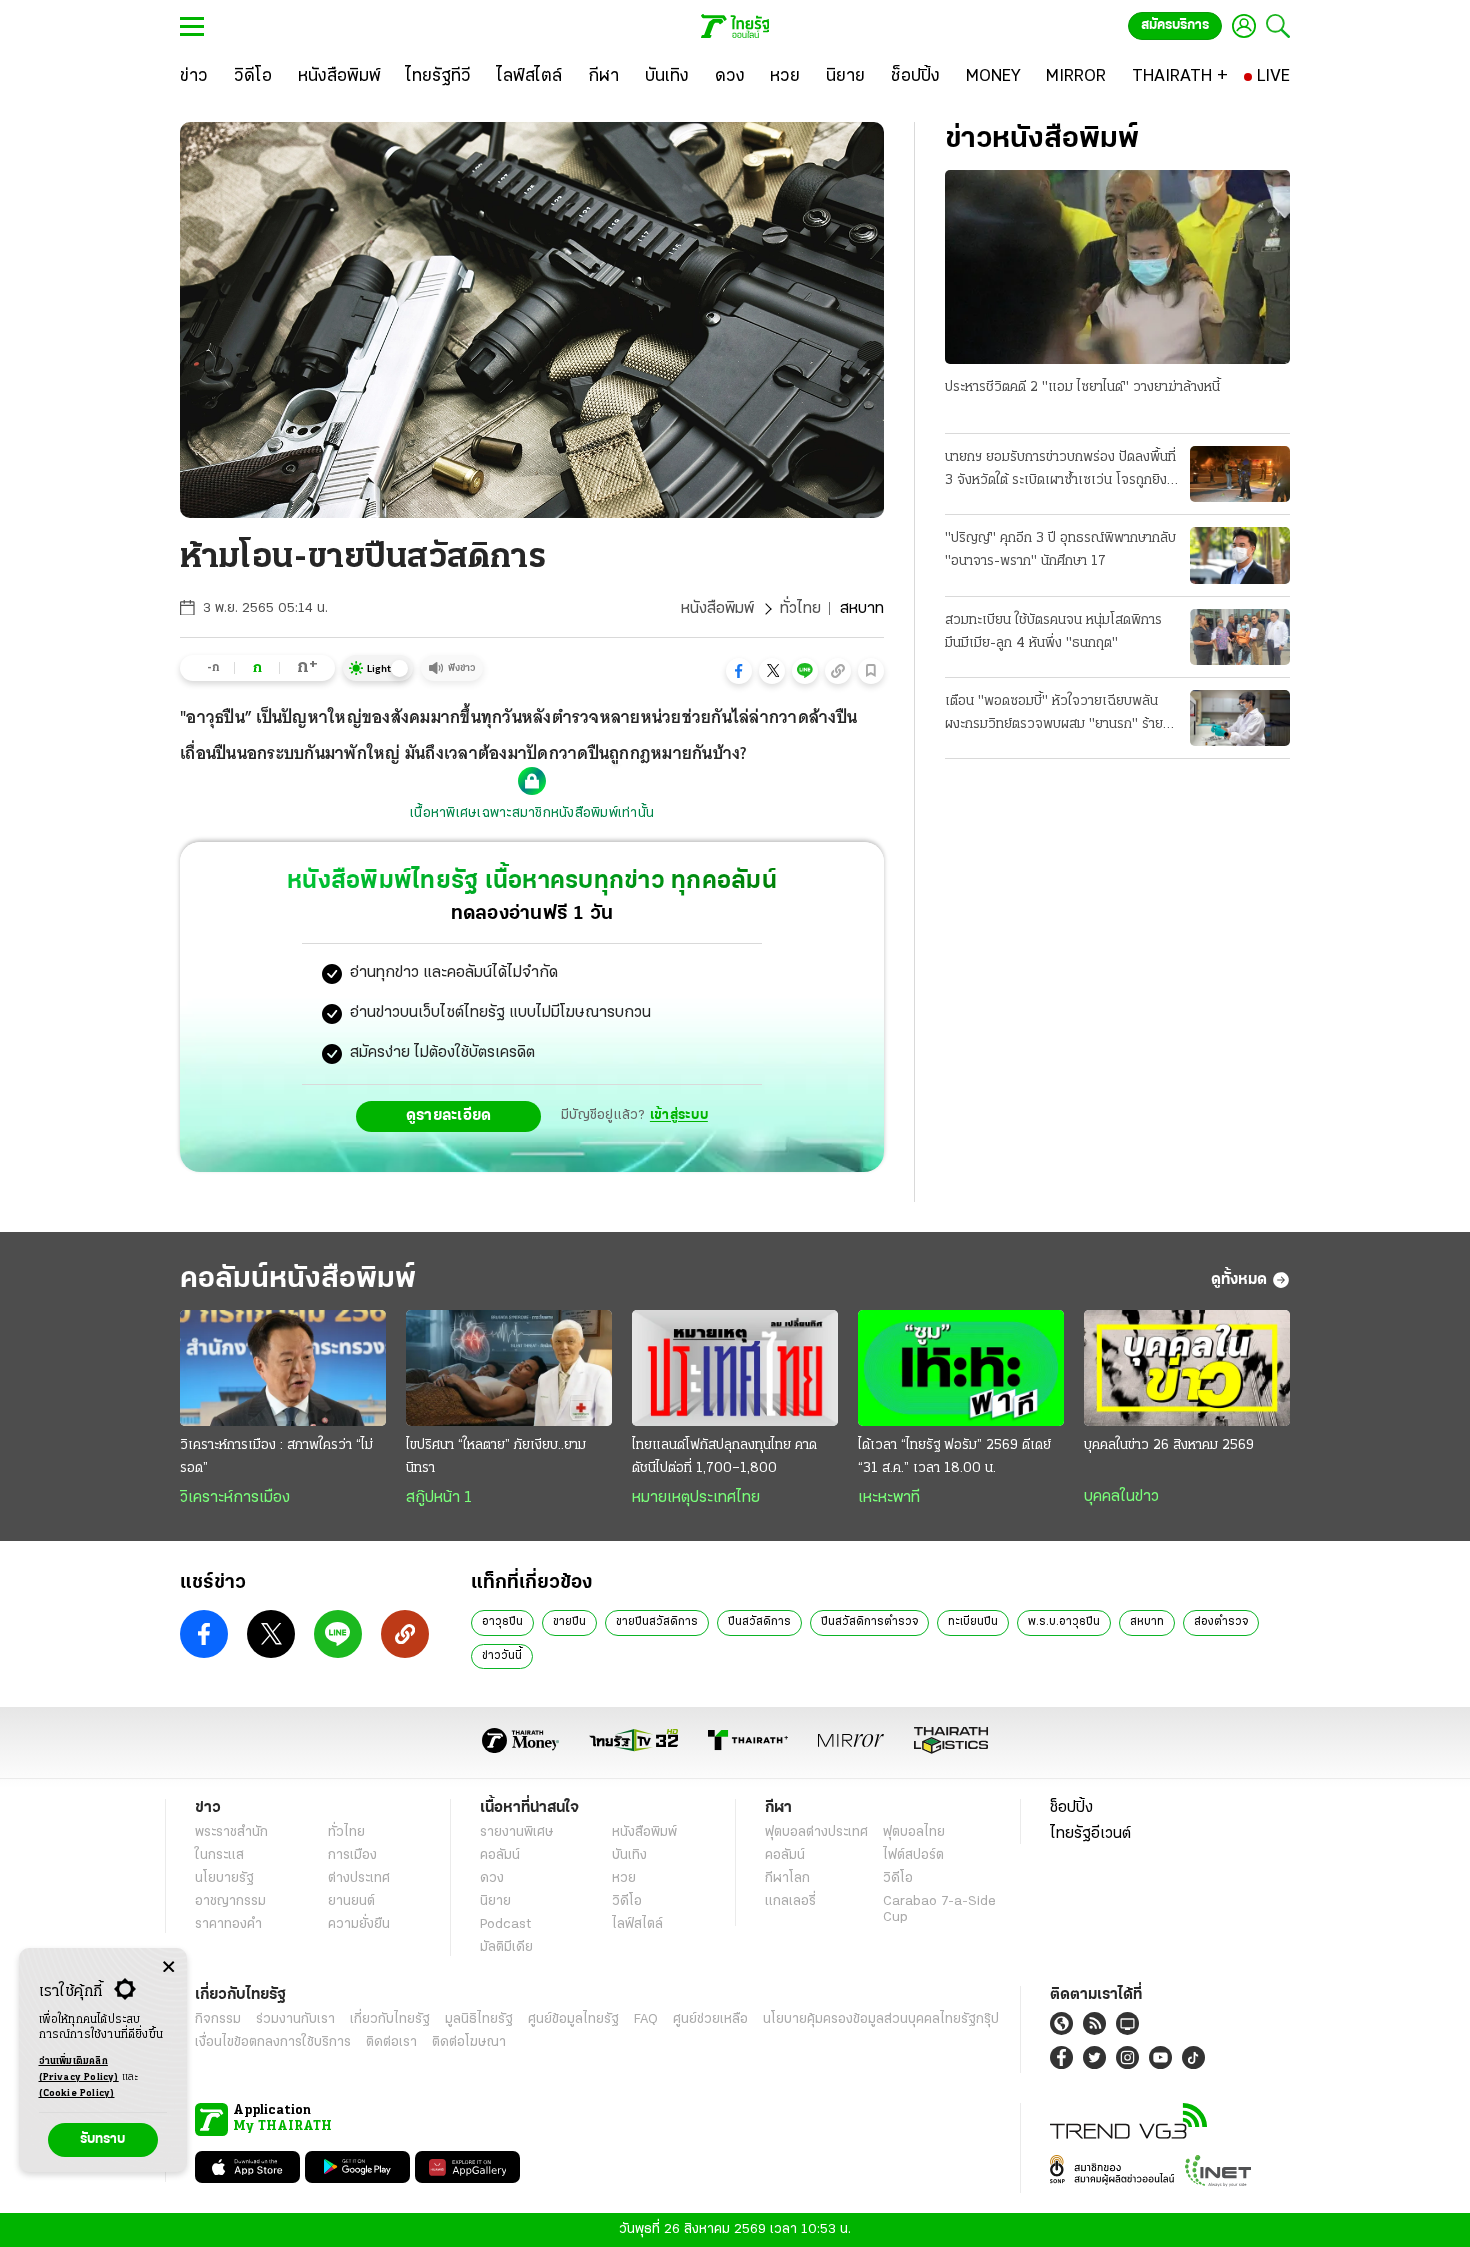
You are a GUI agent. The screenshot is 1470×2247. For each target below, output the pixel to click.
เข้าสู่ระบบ (679, 1115)
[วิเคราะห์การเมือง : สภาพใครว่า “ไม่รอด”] (283, 1368)
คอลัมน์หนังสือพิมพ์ (298, 1279)
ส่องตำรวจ (1221, 1622)
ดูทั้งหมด (1239, 1280)
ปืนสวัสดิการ (759, 1622)
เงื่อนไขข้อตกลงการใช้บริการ (273, 2042)
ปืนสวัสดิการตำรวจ (869, 1622)
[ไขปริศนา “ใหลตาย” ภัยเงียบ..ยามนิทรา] (509, 1368)
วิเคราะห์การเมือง (235, 1498)
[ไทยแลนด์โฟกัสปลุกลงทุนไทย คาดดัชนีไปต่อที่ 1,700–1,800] (735, 1368)
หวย (624, 1878)
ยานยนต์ (351, 1901)
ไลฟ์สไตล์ (637, 1924)
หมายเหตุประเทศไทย (696, 1498)
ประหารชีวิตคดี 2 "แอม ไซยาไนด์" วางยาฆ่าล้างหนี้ (1082, 387)
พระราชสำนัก (231, 1832)
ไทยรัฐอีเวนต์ (1090, 1834)
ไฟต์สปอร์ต (913, 1855)
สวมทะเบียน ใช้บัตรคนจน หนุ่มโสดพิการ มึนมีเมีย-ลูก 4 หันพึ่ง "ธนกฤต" (1053, 632)
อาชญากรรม (230, 1901)
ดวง (492, 1878)
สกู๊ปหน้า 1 (439, 1498)
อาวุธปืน (502, 1622)
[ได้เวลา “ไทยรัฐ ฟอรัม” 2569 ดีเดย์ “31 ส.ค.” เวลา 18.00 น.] (961, 1368)
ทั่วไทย (800, 609)
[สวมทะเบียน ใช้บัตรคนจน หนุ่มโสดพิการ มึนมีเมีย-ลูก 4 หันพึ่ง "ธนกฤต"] (1240, 637)
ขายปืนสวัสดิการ (657, 1622)
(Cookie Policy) (77, 2093)
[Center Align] (168, 1967)
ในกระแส (219, 1855)
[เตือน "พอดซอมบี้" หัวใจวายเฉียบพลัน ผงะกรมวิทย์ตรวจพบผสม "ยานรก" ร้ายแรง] (1240, 718)
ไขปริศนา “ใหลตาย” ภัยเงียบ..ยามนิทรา (496, 1457)
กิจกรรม (218, 2019)
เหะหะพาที (889, 1498)
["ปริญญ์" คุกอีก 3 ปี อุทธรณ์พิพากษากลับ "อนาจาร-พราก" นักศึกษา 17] (1240, 555)
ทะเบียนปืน (973, 1622)
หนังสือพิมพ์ (717, 609)
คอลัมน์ (500, 1855)
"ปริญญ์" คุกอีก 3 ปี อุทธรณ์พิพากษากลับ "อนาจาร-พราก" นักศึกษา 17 (1060, 550)
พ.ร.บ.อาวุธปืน (1064, 1622)
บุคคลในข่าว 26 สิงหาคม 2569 (1169, 1445)
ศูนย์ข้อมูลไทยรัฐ (573, 2019)
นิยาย (495, 1901)
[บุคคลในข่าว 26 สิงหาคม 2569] (1187, 1368)
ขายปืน (569, 1622)
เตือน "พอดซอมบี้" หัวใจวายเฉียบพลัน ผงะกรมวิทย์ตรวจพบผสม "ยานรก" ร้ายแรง (1054, 715)
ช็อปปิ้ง (1071, 1808)
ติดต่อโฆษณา (469, 2042)
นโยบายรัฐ (224, 1878)
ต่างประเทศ (359, 1878)
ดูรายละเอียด (449, 1116)
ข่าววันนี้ (502, 1656)
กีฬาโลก (787, 1878)
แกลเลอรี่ (790, 1901)
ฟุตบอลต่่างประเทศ (816, 1832)
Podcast (505, 1924)
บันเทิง (629, 1855)
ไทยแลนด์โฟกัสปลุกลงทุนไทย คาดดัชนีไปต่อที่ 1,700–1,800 (724, 1457)
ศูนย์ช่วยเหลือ (710, 2019)
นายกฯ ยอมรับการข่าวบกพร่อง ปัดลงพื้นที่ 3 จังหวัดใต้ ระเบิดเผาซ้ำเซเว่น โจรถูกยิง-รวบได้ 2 (1060, 471)
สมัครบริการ (1175, 25)
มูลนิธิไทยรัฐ (479, 2019)
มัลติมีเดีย (506, 1947)
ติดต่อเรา (391, 2042)
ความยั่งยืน (359, 1924)
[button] (739, 671)
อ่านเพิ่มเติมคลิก (79, 2069)
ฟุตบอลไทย (914, 1832)
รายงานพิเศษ (517, 1832)
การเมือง (352, 1855)
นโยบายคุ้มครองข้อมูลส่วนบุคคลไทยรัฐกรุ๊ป (881, 2019)
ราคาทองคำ (228, 1924)
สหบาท (1147, 1622)
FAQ (646, 2019)
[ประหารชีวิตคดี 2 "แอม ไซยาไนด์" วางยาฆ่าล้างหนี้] (1117, 267)
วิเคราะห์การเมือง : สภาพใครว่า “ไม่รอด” (276, 1457)
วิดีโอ (627, 1901)
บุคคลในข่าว (1121, 1497)
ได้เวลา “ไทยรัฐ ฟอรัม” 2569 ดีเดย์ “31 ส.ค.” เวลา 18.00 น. (954, 1457)
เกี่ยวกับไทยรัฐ (390, 2019)
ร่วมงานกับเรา (295, 2019)
